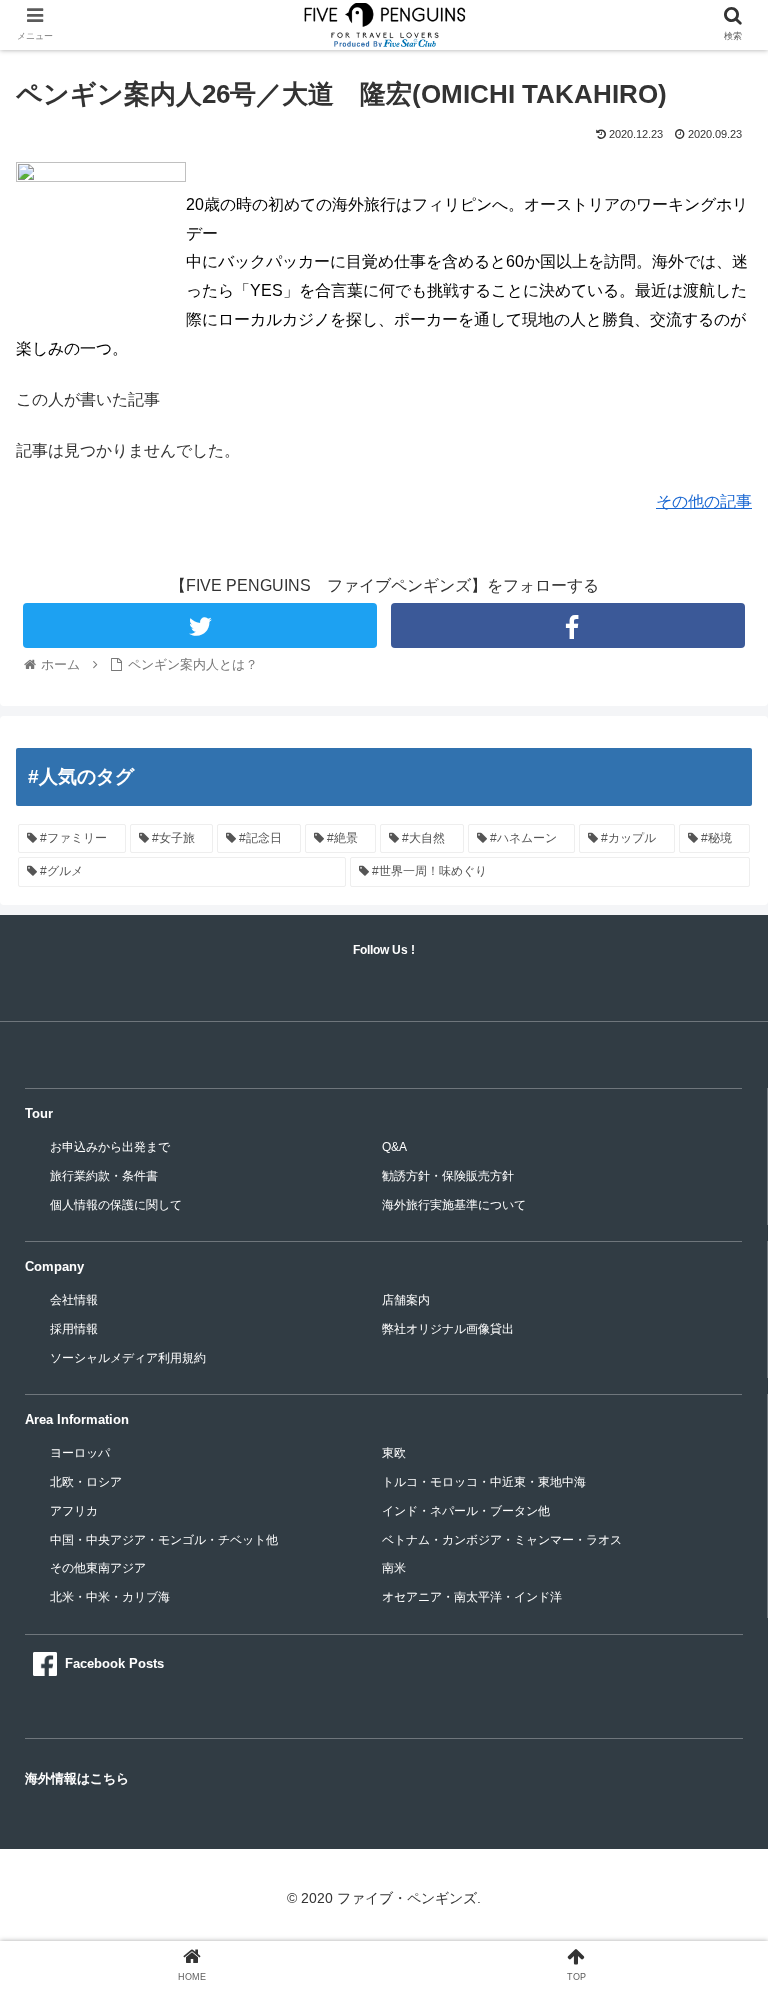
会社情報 (74, 1300)
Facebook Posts (114, 1663)
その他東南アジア (98, 1568)
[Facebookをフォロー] (567, 625)
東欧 (394, 1453)
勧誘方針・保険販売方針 (448, 1176)
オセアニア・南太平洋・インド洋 (472, 1597)
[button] (709, 1726)
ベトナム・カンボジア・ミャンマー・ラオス (502, 1540)
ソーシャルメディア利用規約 (128, 1358)
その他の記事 (704, 501)
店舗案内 (406, 1300)
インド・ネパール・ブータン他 (466, 1511)
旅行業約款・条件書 (104, 1176)
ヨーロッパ (80, 1453)
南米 (394, 1568)
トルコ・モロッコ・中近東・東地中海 (484, 1482)
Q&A (394, 1147)
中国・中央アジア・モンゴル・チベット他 (164, 1540)
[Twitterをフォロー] (199, 625)
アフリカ (74, 1511)
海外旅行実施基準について (454, 1205)
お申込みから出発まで (110, 1147)
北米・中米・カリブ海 (110, 1597)
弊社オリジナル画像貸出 (448, 1329)
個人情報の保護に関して (116, 1205)
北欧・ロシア (86, 1482)
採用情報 (74, 1329)
